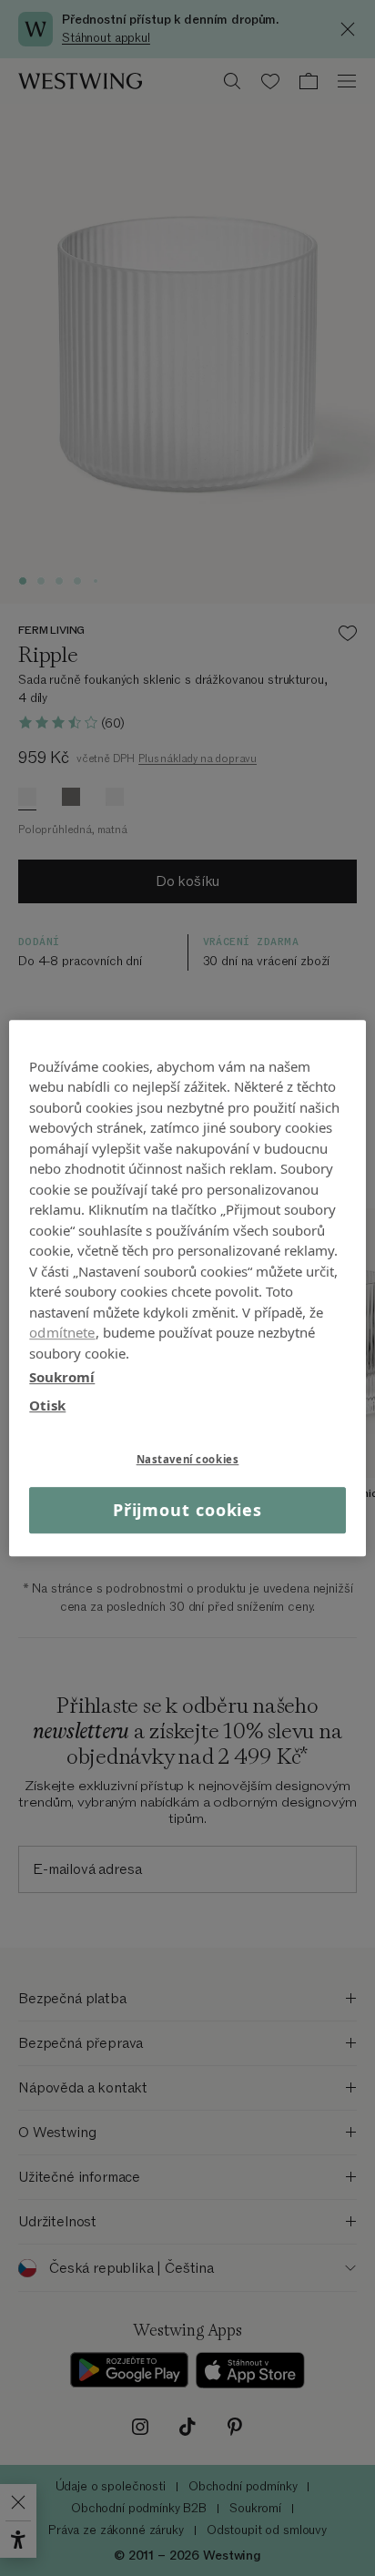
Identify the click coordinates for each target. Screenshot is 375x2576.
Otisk (47, 1405)
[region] (187, 1288)
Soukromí (62, 1377)
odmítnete (62, 1332)
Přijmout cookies (187, 1510)
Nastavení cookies (188, 1459)
